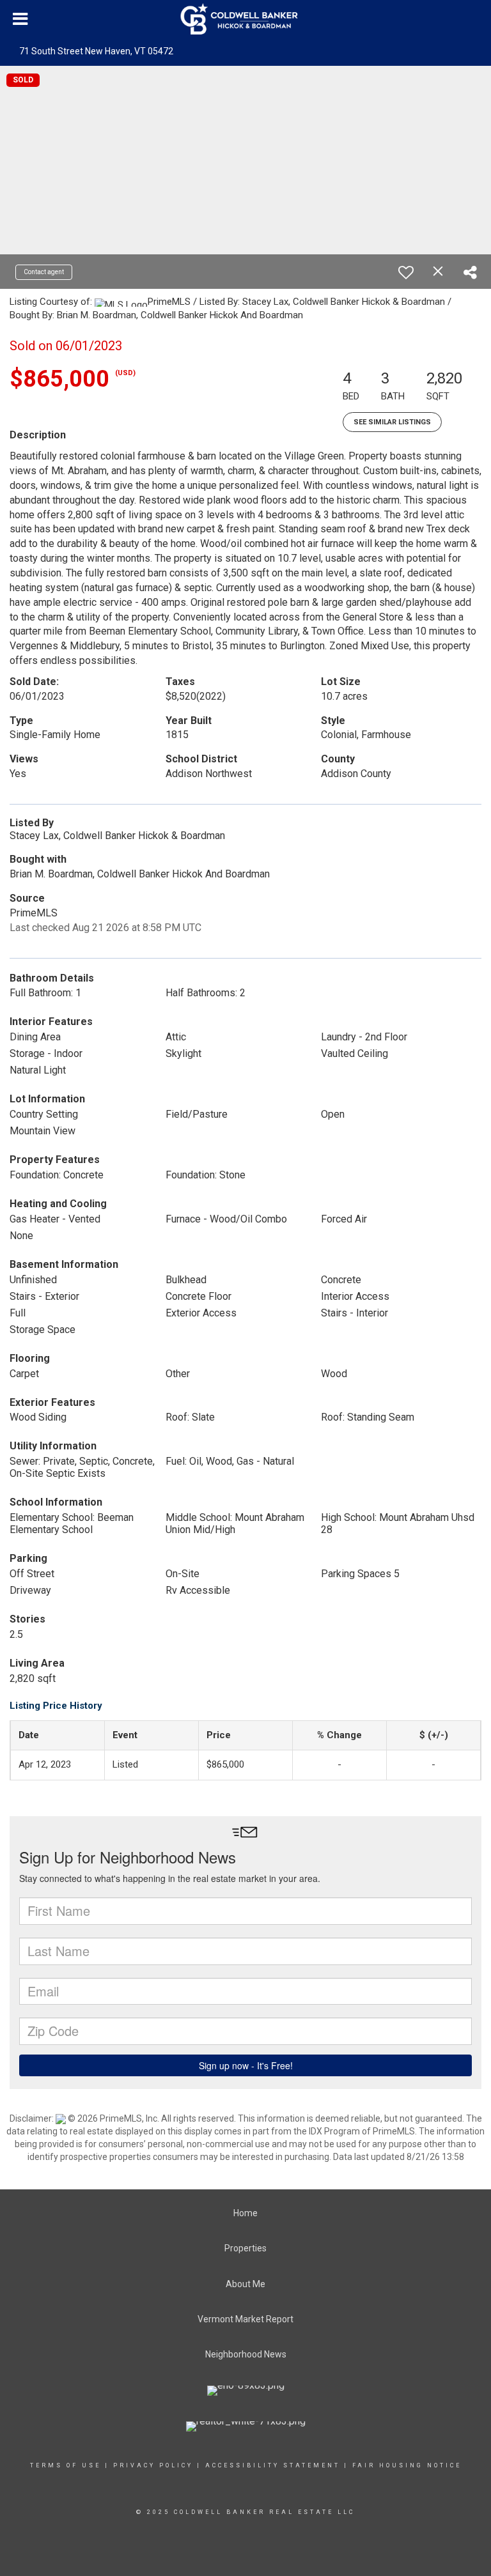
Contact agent (44, 272)
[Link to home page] (246, 19)
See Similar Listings (392, 422)
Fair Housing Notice (407, 2465)
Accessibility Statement (273, 2465)
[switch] (406, 272)
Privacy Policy (153, 2465)
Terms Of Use (66, 2465)
